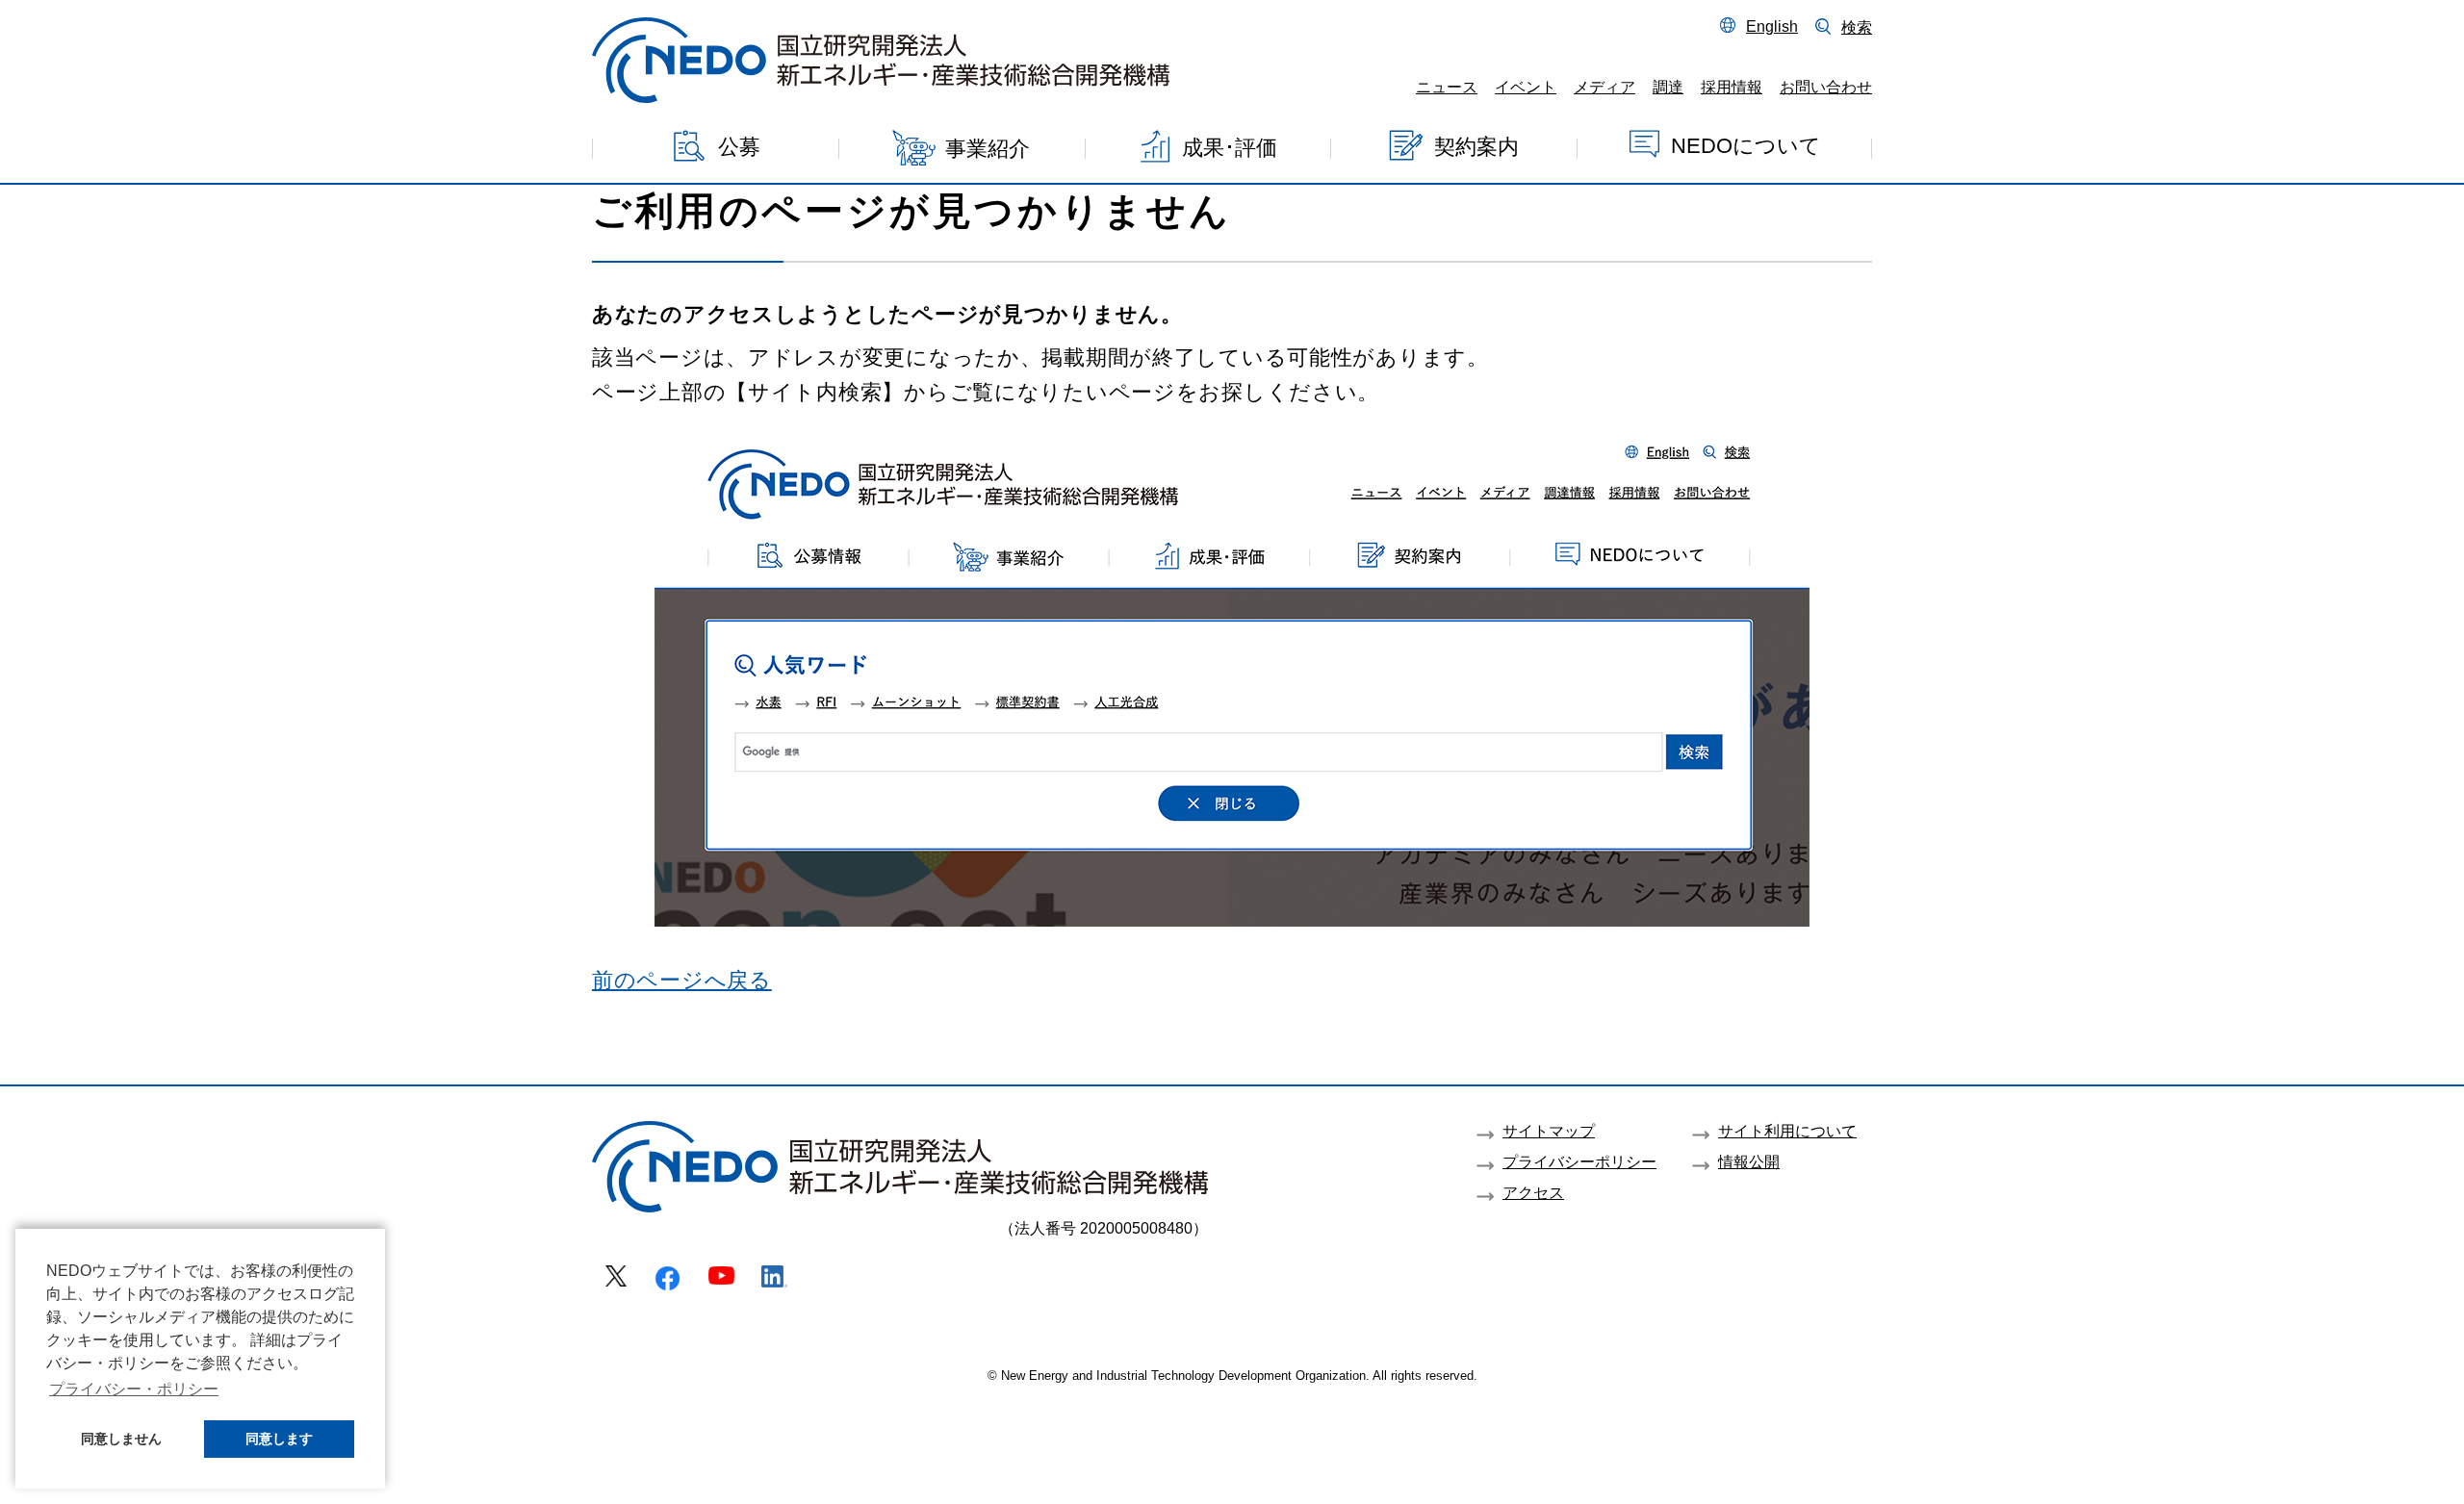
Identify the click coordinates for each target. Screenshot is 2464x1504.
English (1772, 26)
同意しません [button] (121, 1439)
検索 (1857, 27)
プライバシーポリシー (1579, 1161)
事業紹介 (988, 149)
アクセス (1533, 1192)
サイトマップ (1549, 1131)
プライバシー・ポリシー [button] (134, 1389)
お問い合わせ (1826, 87)
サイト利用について (1787, 1131)
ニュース (1447, 87)
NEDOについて (1746, 145)
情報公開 (1749, 1161)
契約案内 (1476, 146)
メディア (1604, 87)
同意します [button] (279, 1439)
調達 (1668, 87)
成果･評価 (1230, 147)
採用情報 (1732, 87)
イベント (1526, 87)
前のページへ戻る (682, 980)
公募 (739, 147)
